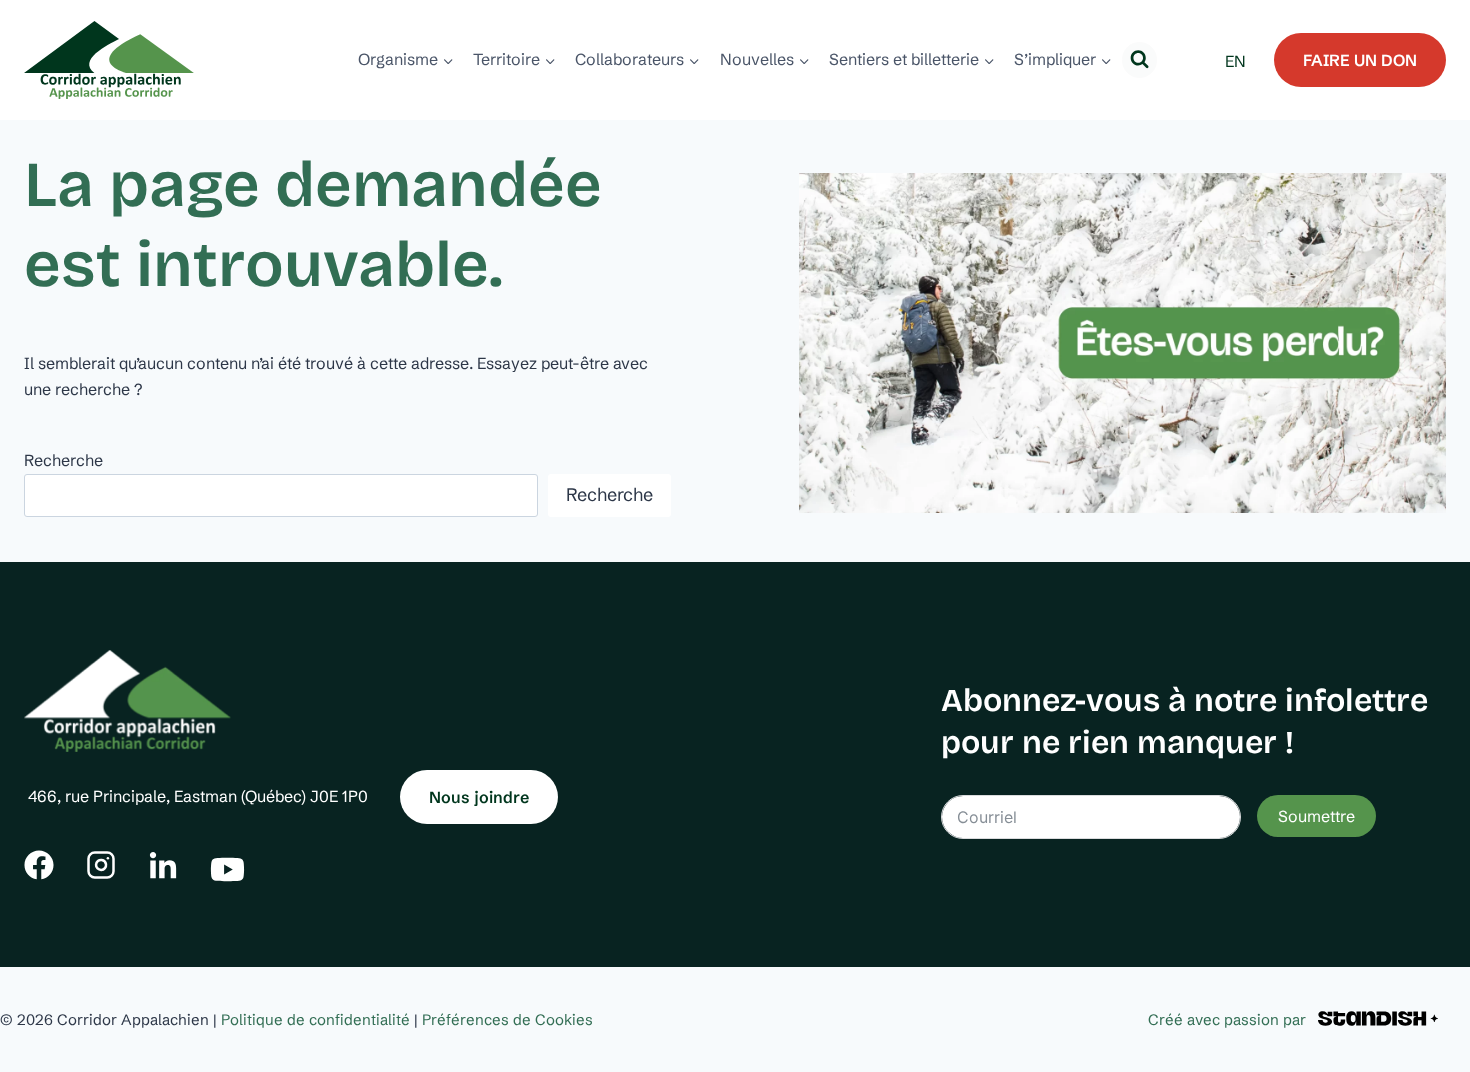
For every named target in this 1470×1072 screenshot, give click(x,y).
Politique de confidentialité (315, 1019)
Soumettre (1316, 816)
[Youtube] (227, 864)
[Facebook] (39, 865)
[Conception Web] (1378, 1019)
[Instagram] (101, 865)
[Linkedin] (163, 865)
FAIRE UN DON (1360, 60)
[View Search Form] (1139, 59)
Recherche (63, 460)
